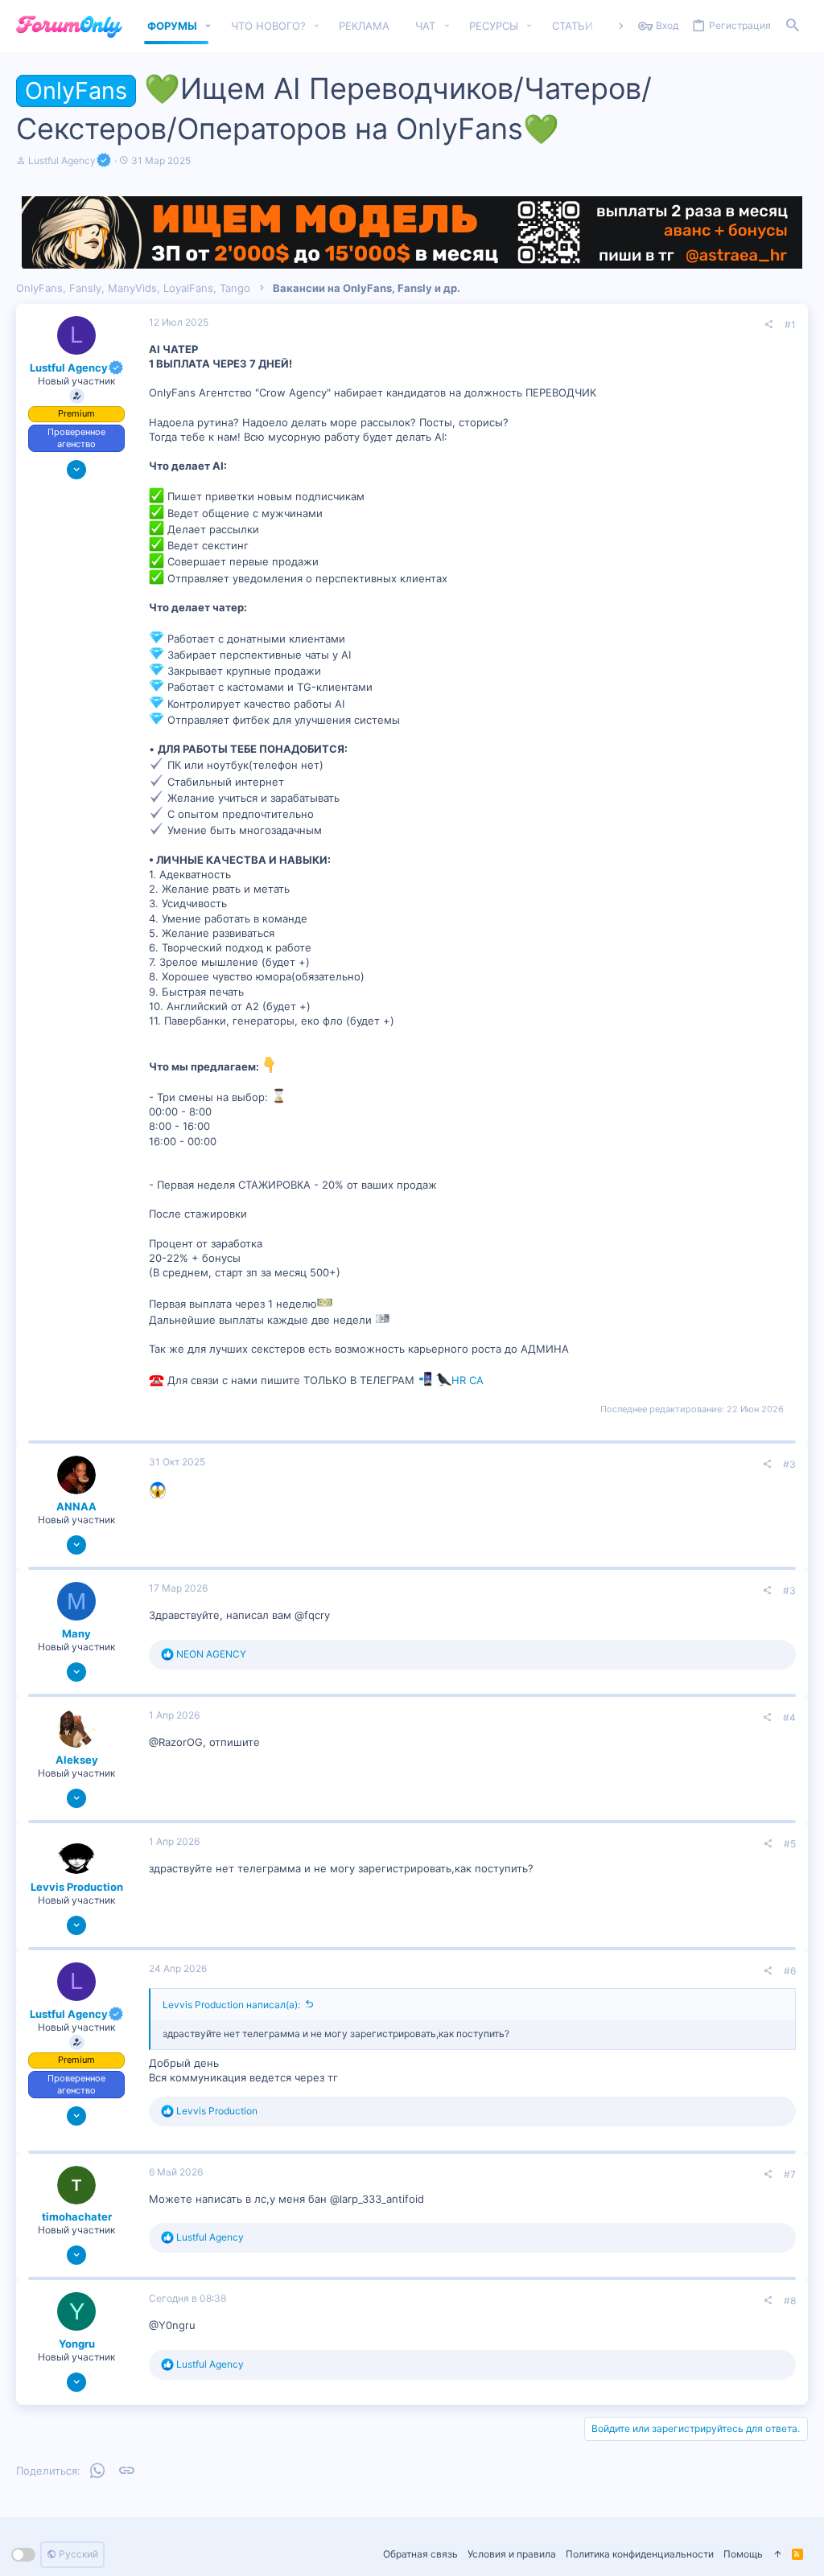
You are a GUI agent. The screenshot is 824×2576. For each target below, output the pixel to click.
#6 (790, 1971)
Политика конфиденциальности (640, 2554)
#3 (789, 1464)
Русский (77, 2554)
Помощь (743, 2554)
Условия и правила (512, 2554)
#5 (790, 1844)
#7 (790, 2174)
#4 (789, 1717)
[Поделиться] (768, 325)
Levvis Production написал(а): (231, 2005)
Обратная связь (420, 2554)
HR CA (468, 1380)
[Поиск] (793, 26)
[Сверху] (777, 2555)
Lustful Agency (62, 160)
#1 (790, 325)
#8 (790, 2301)
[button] (208, 26)
